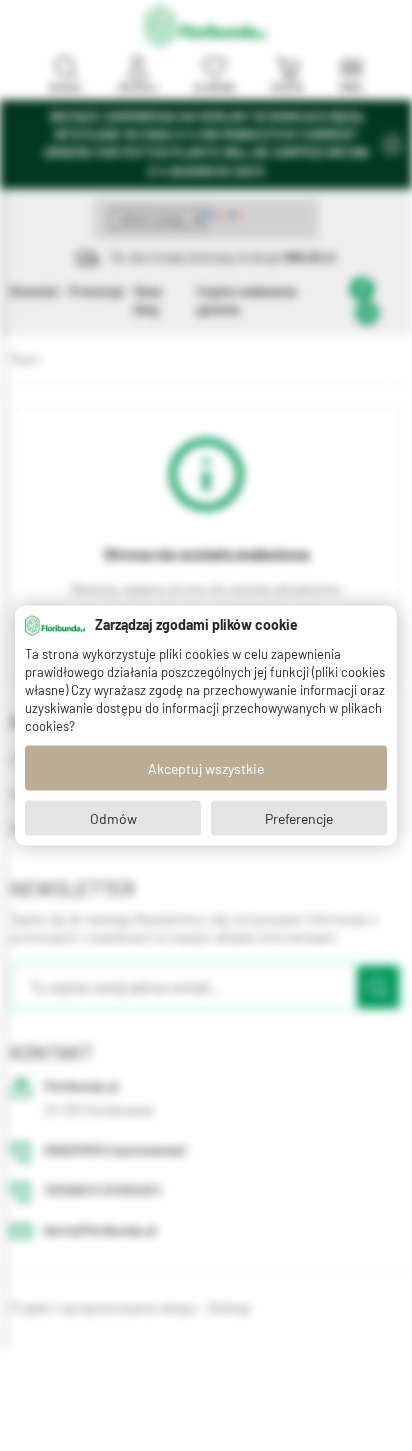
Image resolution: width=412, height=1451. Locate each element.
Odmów (113, 818)
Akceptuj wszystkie (206, 768)
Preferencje (299, 818)
